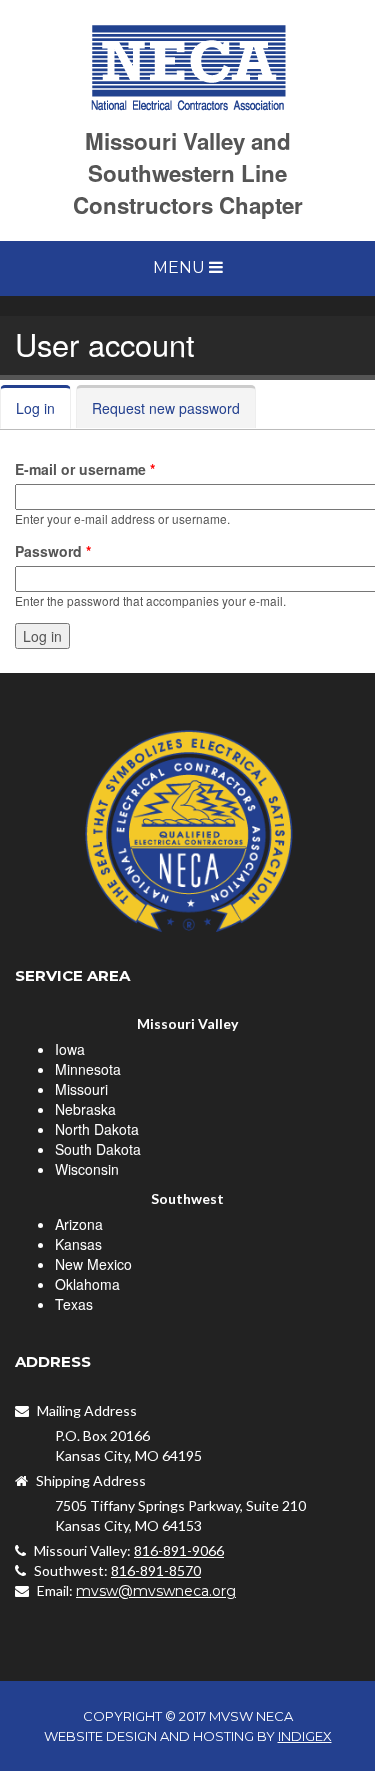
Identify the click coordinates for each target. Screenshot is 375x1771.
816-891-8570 (156, 1570)
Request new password (166, 408)
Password (53, 551)
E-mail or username (85, 469)
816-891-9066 (179, 1550)
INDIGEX (305, 1736)
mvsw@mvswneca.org (156, 1591)
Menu (181, 267)
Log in (43, 408)
